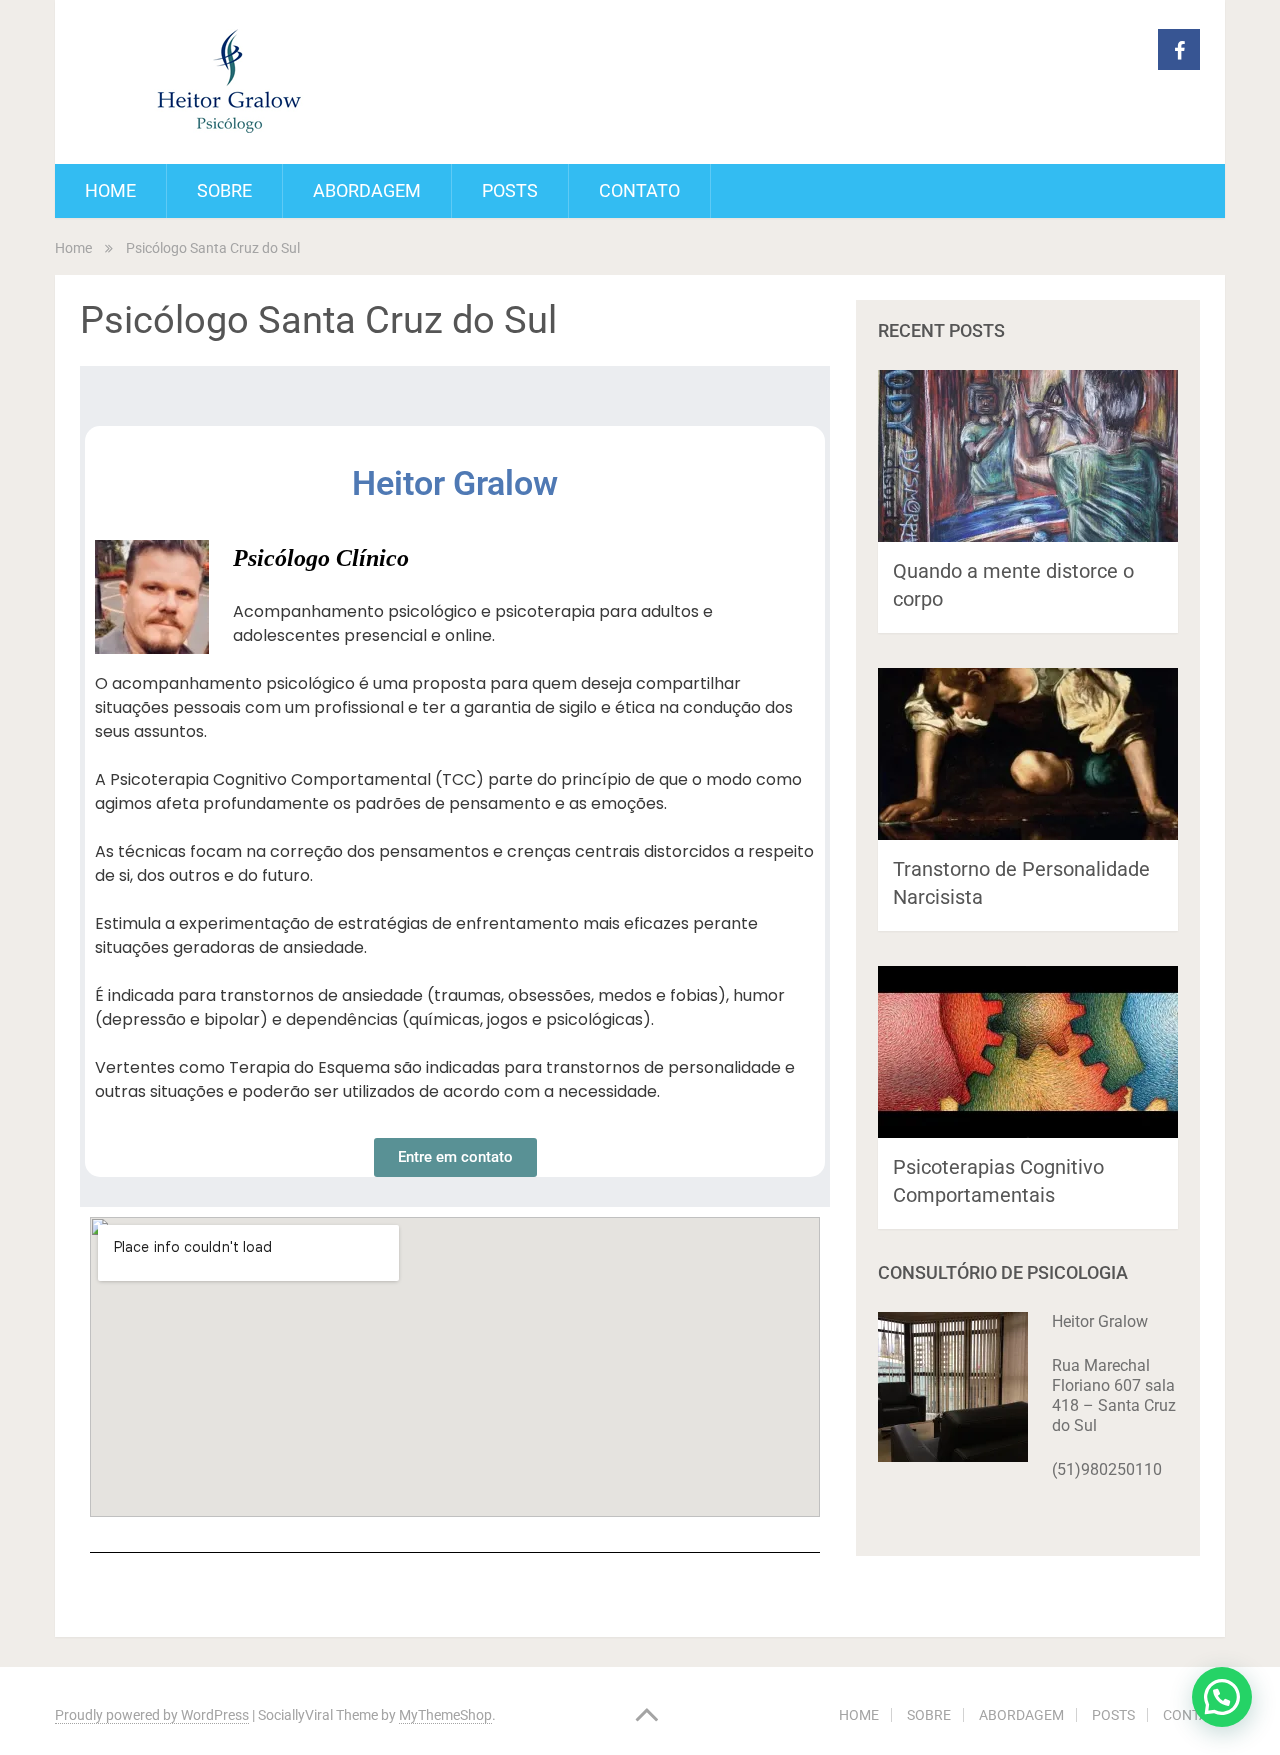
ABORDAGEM (367, 190)
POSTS (510, 190)
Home (73, 248)
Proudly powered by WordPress (152, 1715)
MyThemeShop (445, 1715)
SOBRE (224, 190)
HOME (110, 190)
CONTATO (639, 190)
